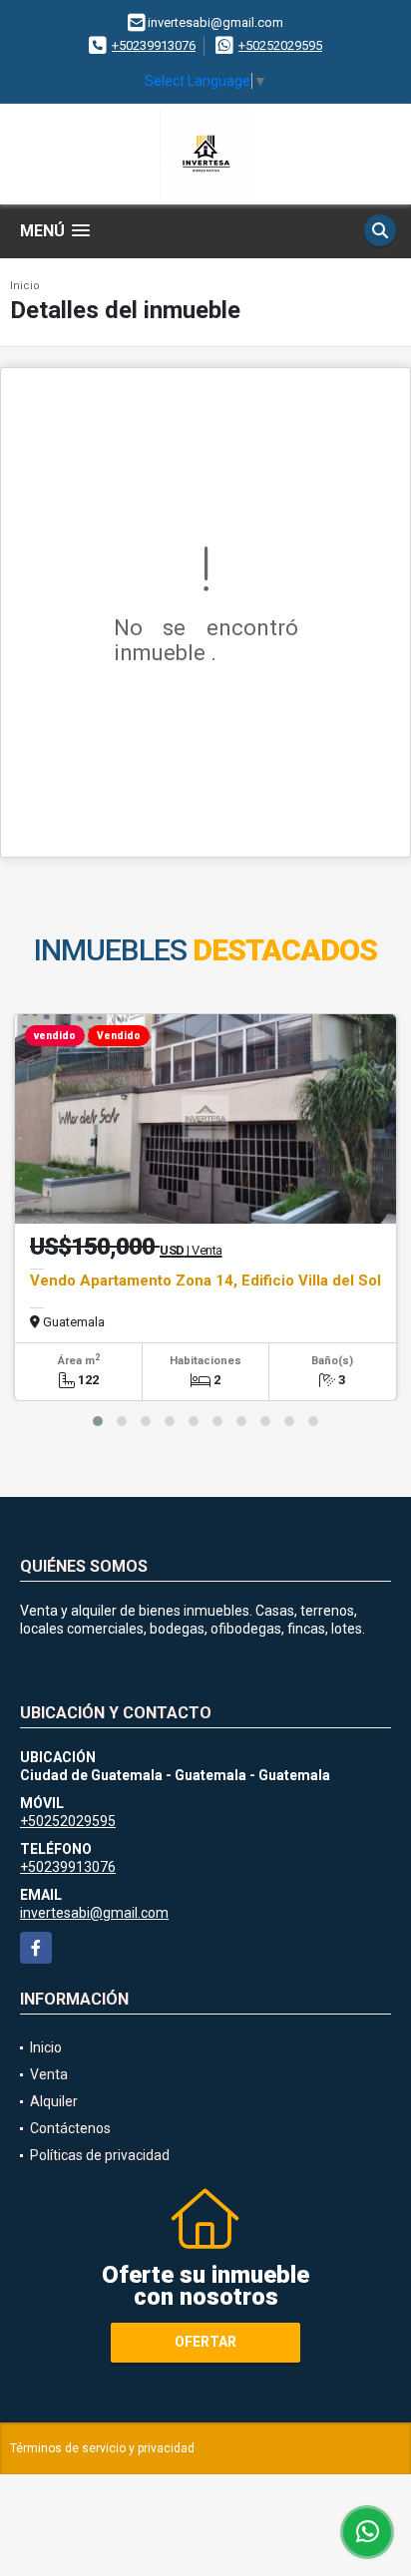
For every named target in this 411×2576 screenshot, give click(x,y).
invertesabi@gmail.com (94, 1913)
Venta (49, 2074)
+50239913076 (154, 45)
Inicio (25, 286)
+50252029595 (280, 45)
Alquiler (54, 2101)
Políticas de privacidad (100, 2155)
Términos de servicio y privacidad (102, 2448)
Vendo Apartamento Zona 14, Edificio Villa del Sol (205, 1281)
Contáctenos (70, 2128)
